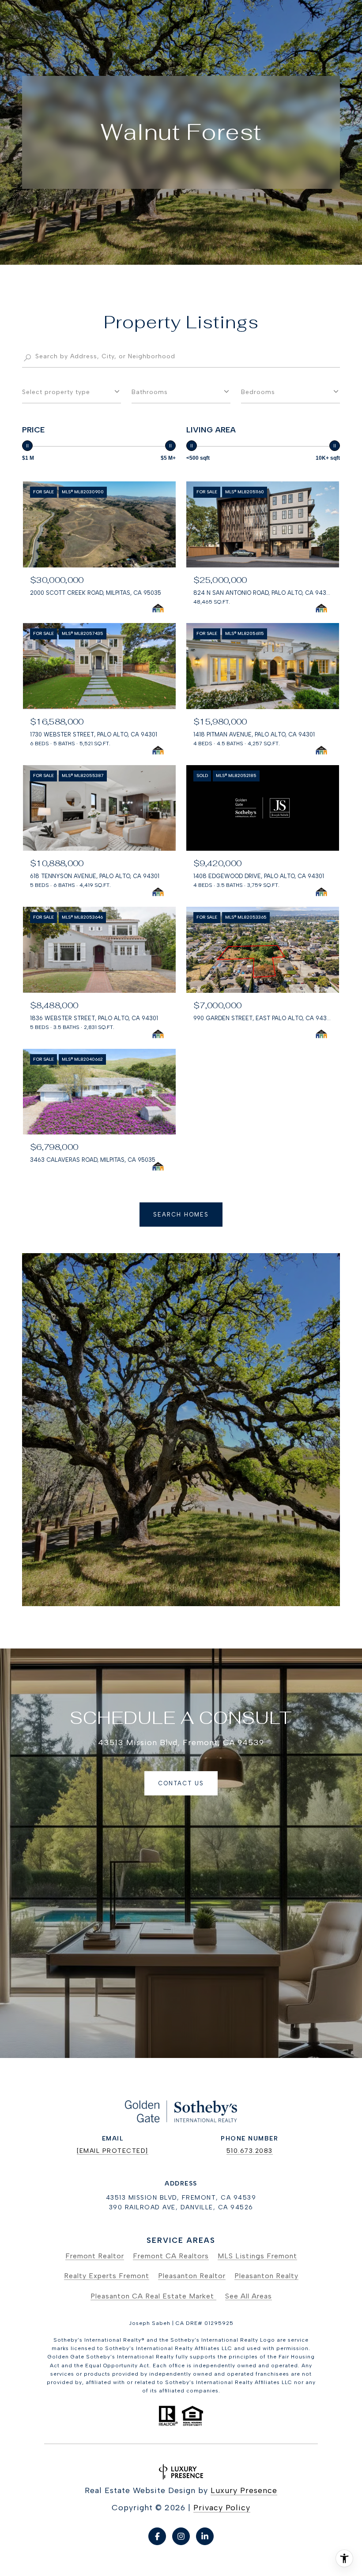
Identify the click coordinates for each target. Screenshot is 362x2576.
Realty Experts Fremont (107, 2276)
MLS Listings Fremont (257, 2256)
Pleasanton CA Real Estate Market (153, 2296)
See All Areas (249, 2296)
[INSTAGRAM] (181, 2536)
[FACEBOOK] (157, 2536)
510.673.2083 (250, 2151)
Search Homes (181, 1215)
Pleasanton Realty (266, 2276)
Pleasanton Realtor (192, 2276)
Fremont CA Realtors (171, 2256)
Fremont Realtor (95, 2256)
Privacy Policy (222, 2508)
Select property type (56, 392)
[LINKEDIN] (205, 2536)
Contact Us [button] (181, 1783)
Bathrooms (150, 392)
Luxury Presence (244, 2490)
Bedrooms (258, 392)
